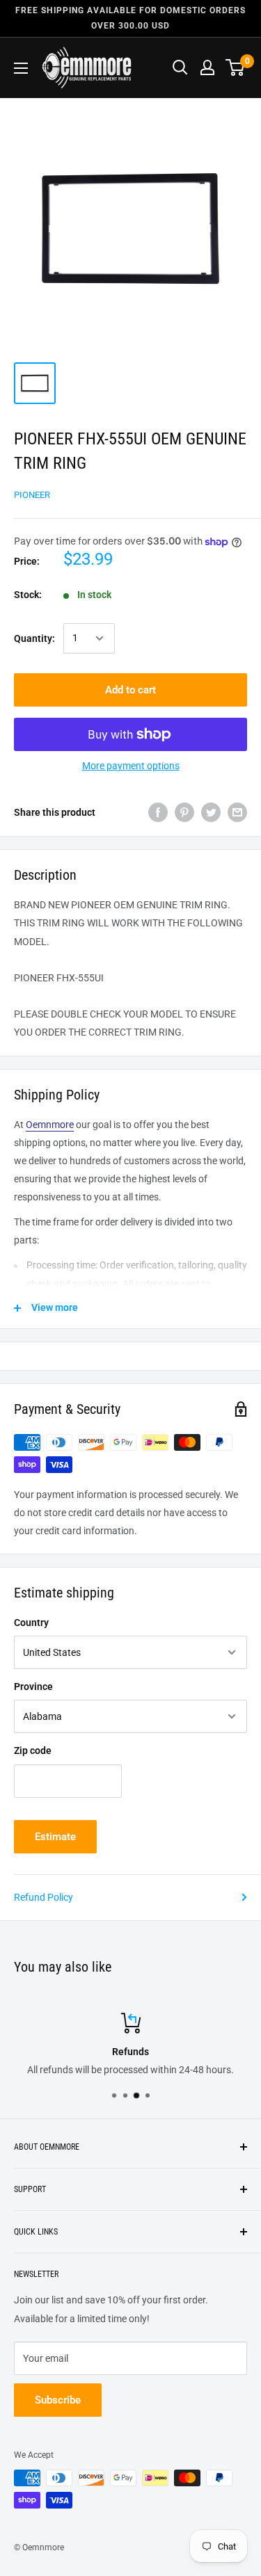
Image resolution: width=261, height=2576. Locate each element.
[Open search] (180, 67)
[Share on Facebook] (158, 812)
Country (31, 1623)
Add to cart (130, 690)
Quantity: (34, 638)
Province (33, 1687)
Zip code (33, 1750)
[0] (236, 67)
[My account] (207, 67)
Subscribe (58, 2400)
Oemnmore (50, 1125)
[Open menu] (21, 68)
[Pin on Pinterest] (184, 812)
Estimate (55, 1837)
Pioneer (32, 495)
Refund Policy (43, 1897)
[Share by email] (237, 812)
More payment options (131, 766)
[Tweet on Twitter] (211, 812)
